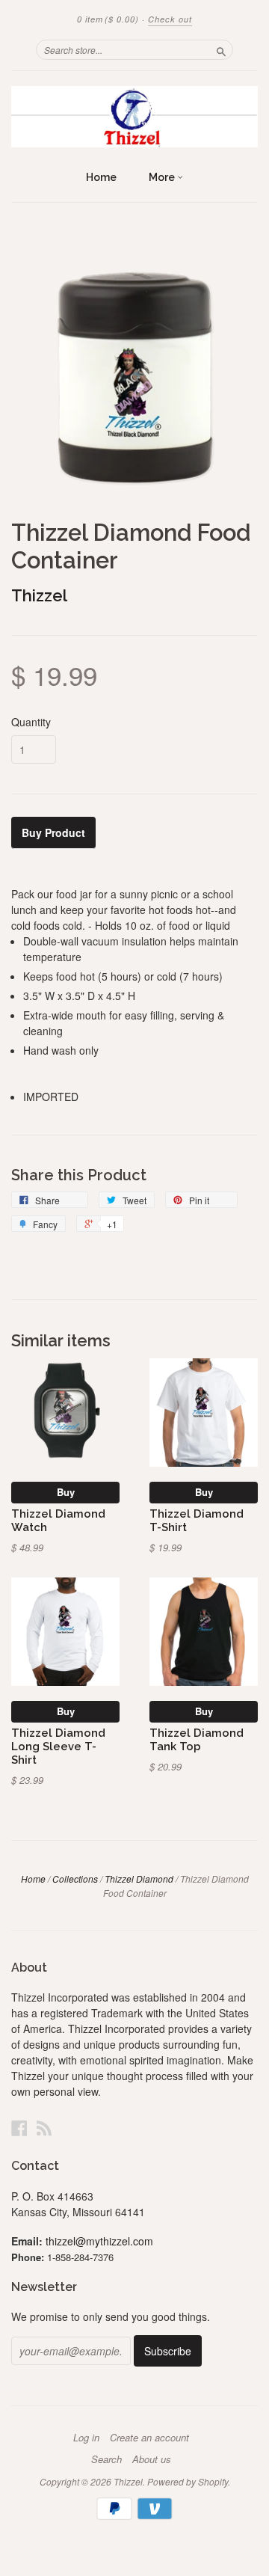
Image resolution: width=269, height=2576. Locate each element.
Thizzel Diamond (139, 1879)
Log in (86, 2438)
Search (106, 2459)
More (163, 177)
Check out (170, 19)
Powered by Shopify (188, 2481)
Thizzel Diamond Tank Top (197, 1739)
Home (101, 177)
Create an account (149, 2438)
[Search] (221, 49)
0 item (108, 19)
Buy (66, 1492)
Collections (75, 1879)
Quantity (31, 722)
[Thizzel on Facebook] (19, 2128)
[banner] (134, 117)
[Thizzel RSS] (44, 2128)
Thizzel (39, 595)
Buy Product (53, 832)
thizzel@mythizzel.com (99, 2241)
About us (152, 2459)
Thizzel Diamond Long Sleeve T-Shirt (58, 1746)
